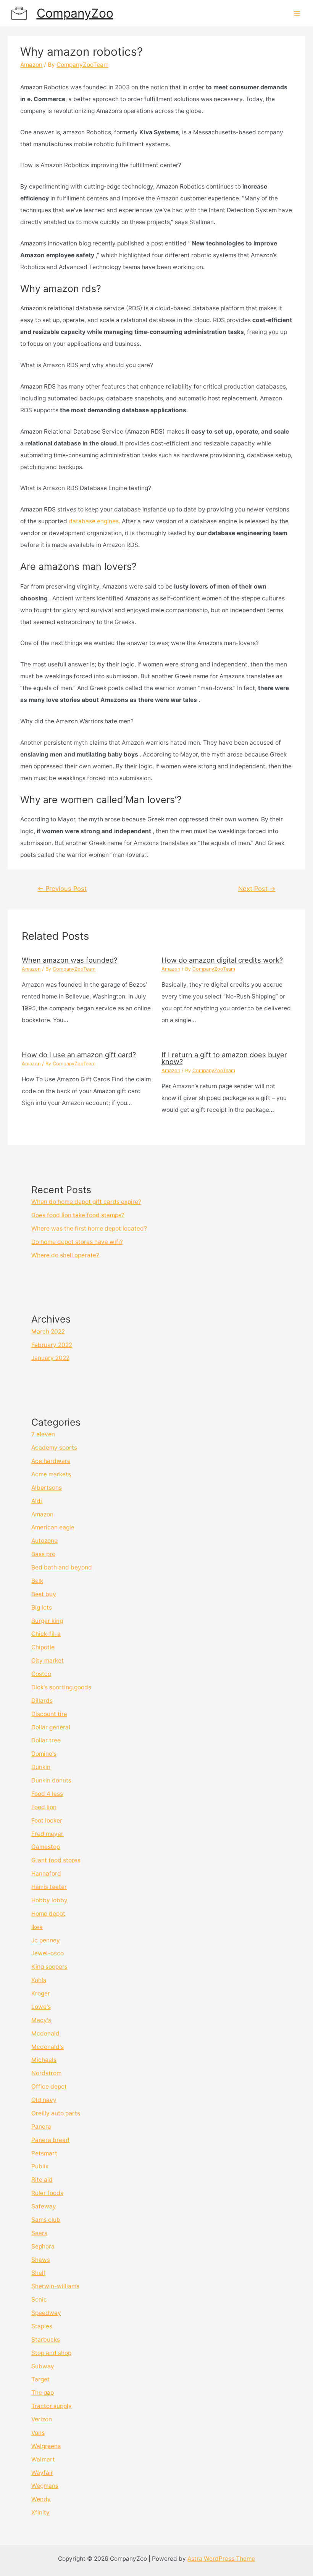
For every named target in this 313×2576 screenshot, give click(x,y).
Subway (43, 2366)
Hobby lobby (49, 1900)
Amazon (31, 65)
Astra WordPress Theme (221, 2559)
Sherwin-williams (55, 2286)
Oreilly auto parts (56, 2113)
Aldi (37, 1501)
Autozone (44, 1541)
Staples (42, 2326)
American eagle (53, 1527)
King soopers (49, 1967)
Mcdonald (45, 2033)
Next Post (257, 889)
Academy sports (54, 1448)
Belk (37, 1581)
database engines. (94, 521)
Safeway (44, 2206)
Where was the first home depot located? (89, 1228)
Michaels (44, 2060)
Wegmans (45, 2486)
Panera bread (50, 2140)
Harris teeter (49, 1887)
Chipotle (43, 1647)
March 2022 (48, 1332)
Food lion (44, 1807)
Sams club (46, 2220)
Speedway (46, 2313)
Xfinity (40, 2512)
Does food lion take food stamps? (78, 1215)
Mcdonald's (48, 2047)
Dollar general (51, 1727)
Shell (38, 2273)
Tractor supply (52, 2406)
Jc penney (46, 1940)
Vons (38, 2433)
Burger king (47, 1621)
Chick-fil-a (46, 1634)
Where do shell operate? (65, 1255)
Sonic (39, 2299)
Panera (41, 2127)
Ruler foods (47, 2193)
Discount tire (49, 1714)
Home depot (48, 1914)
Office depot (49, 2086)
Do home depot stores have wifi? (77, 1242)
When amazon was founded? (69, 960)
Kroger (41, 1993)
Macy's (41, 2020)
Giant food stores (56, 1860)
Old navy (44, 2100)
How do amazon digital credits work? (222, 960)
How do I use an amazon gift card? (79, 1055)
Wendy (41, 2499)
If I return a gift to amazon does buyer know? (224, 1058)
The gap (43, 2393)
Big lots (42, 1607)
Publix (40, 2166)
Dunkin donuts (51, 1780)
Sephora (43, 2246)
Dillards (42, 1701)
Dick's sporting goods (61, 1687)
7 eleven (43, 1434)
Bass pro (43, 1554)
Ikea (37, 1927)
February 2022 (52, 1345)
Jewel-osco (48, 1953)
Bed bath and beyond (62, 1567)
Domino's (44, 1754)
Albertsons (47, 1488)
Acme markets (51, 1474)
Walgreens (46, 2446)
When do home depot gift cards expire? (86, 1202)
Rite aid (42, 2180)
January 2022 (50, 1358)
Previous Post (62, 889)
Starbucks (46, 2340)
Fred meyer (47, 1834)
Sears (39, 2233)
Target (40, 2379)
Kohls (39, 1980)
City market (48, 1661)
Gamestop (46, 1847)
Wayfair (42, 2473)
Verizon (42, 2419)
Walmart (43, 2459)
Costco (41, 1674)
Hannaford (46, 1874)
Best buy (44, 1594)
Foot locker (47, 1820)
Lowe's (41, 2007)
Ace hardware (51, 1461)
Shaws (41, 2260)
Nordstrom (46, 2073)
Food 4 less (47, 1794)
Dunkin (41, 1767)
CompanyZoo (75, 13)
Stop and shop (51, 2353)
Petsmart (44, 2153)
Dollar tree (46, 1740)
